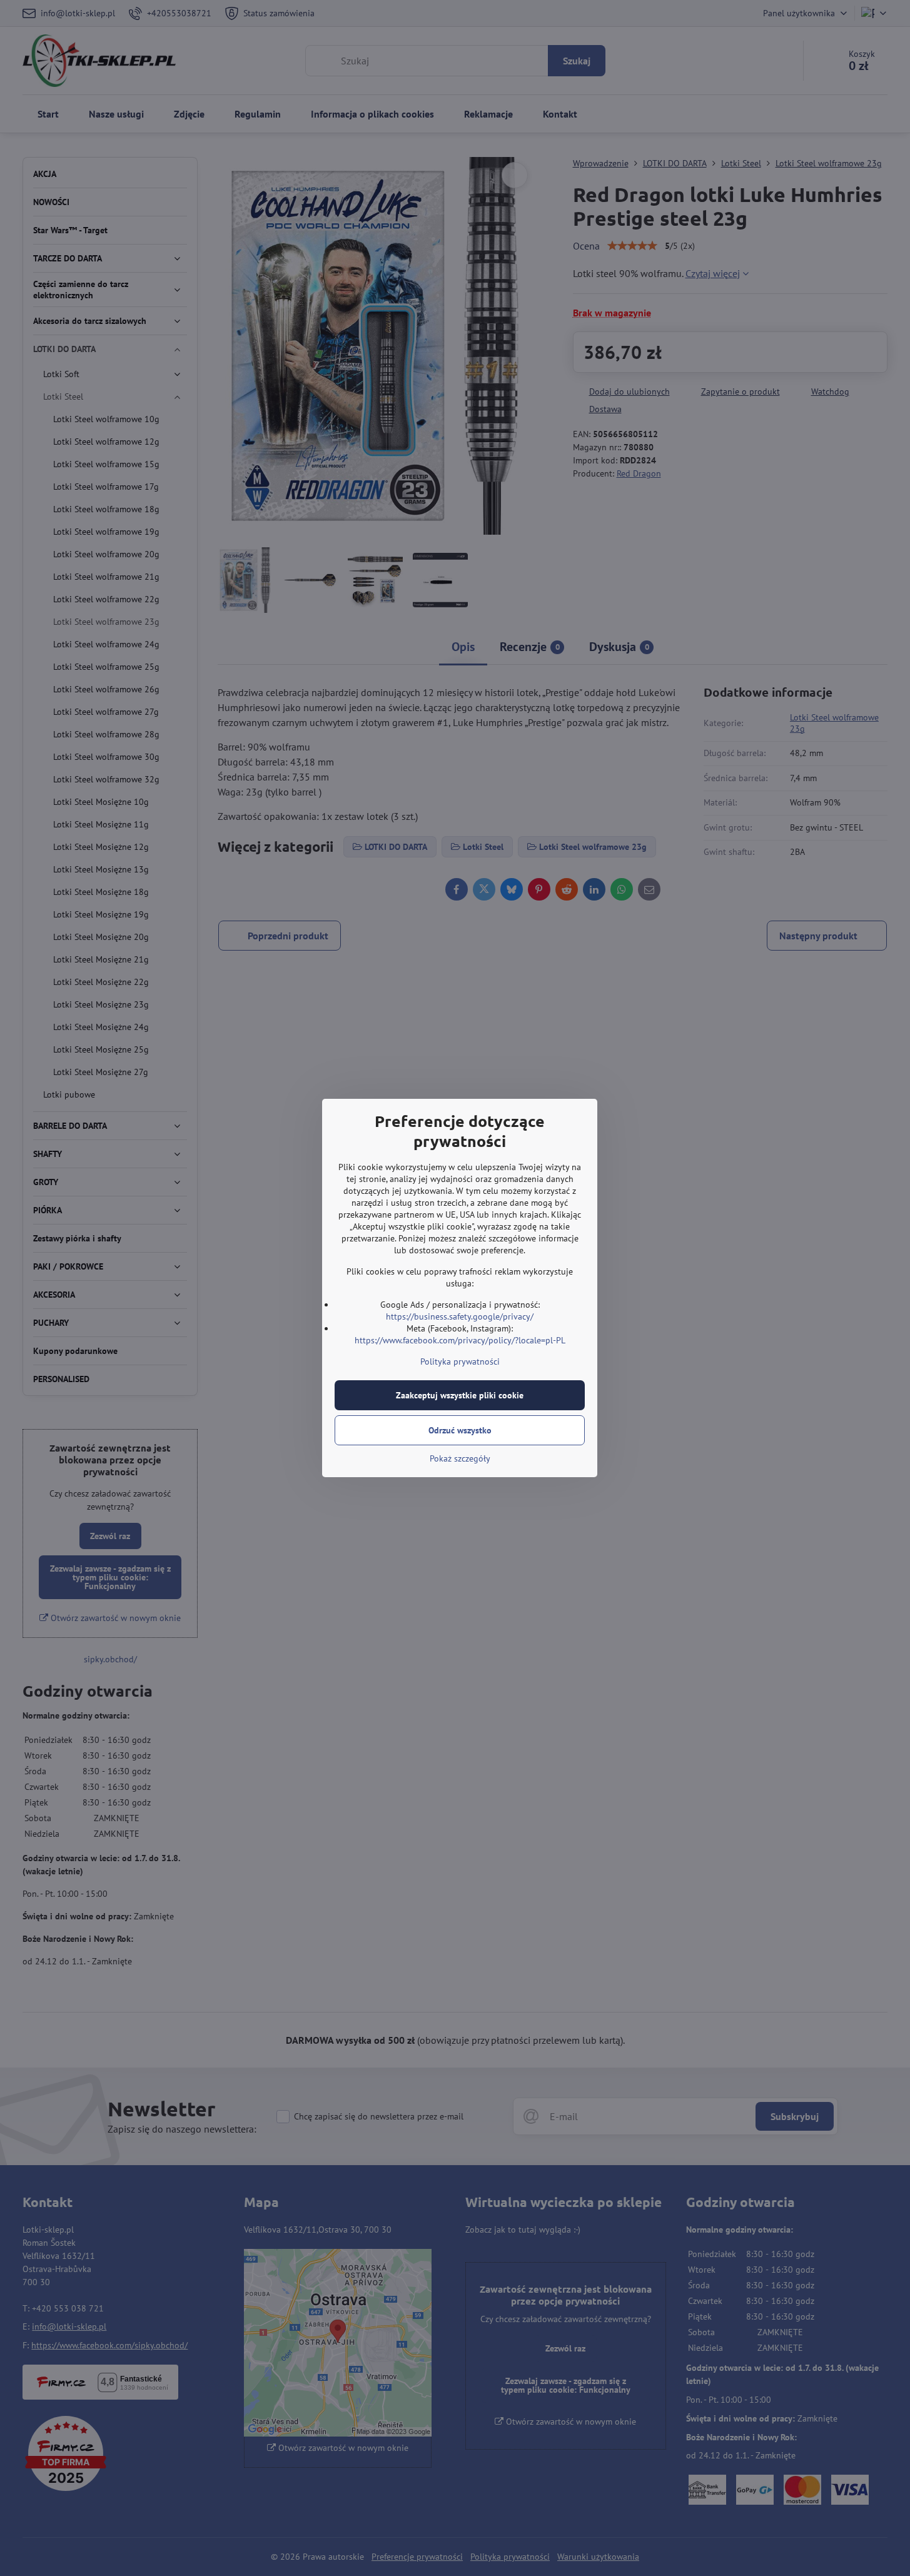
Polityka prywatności (460, 1361)
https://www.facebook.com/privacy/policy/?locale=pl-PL (460, 1340)
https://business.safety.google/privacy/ (460, 1316)
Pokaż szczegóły (460, 1458)
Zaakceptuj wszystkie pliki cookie (460, 1395)
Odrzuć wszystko (460, 1430)
